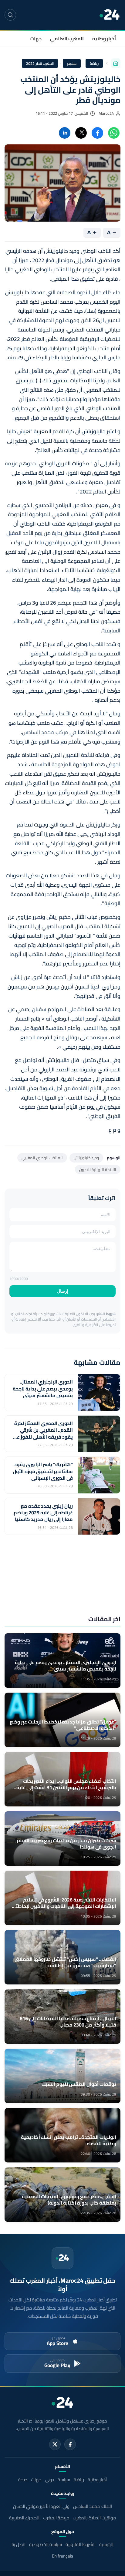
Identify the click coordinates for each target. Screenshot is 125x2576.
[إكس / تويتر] (55, 2444)
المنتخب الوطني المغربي (42, 1158)
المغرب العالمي (67, 38)
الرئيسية (106, 2544)
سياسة (64, 2480)
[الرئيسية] (116, 63)
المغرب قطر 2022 (40, 63)
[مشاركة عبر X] (81, 133)
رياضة (94, 63)
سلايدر (72, 63)
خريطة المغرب (56, 2518)
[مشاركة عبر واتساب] (114, 133)
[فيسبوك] (70, 2444)
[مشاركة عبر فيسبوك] (97, 133)
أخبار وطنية (104, 38)
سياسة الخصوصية (46, 2544)
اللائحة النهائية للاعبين (98, 1169)
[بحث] (10, 15)
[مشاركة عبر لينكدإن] (65, 133)
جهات (36, 38)
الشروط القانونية (81, 2544)
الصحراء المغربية (24, 2518)
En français (62, 2556)
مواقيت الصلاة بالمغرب (95, 2518)
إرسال (63, 1291)
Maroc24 (106, 113)
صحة (23, 2480)
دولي (49, 2480)
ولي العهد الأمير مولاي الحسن (41, 2506)
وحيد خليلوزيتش (86, 1158)
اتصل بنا (19, 2544)
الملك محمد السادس (93, 2506)
